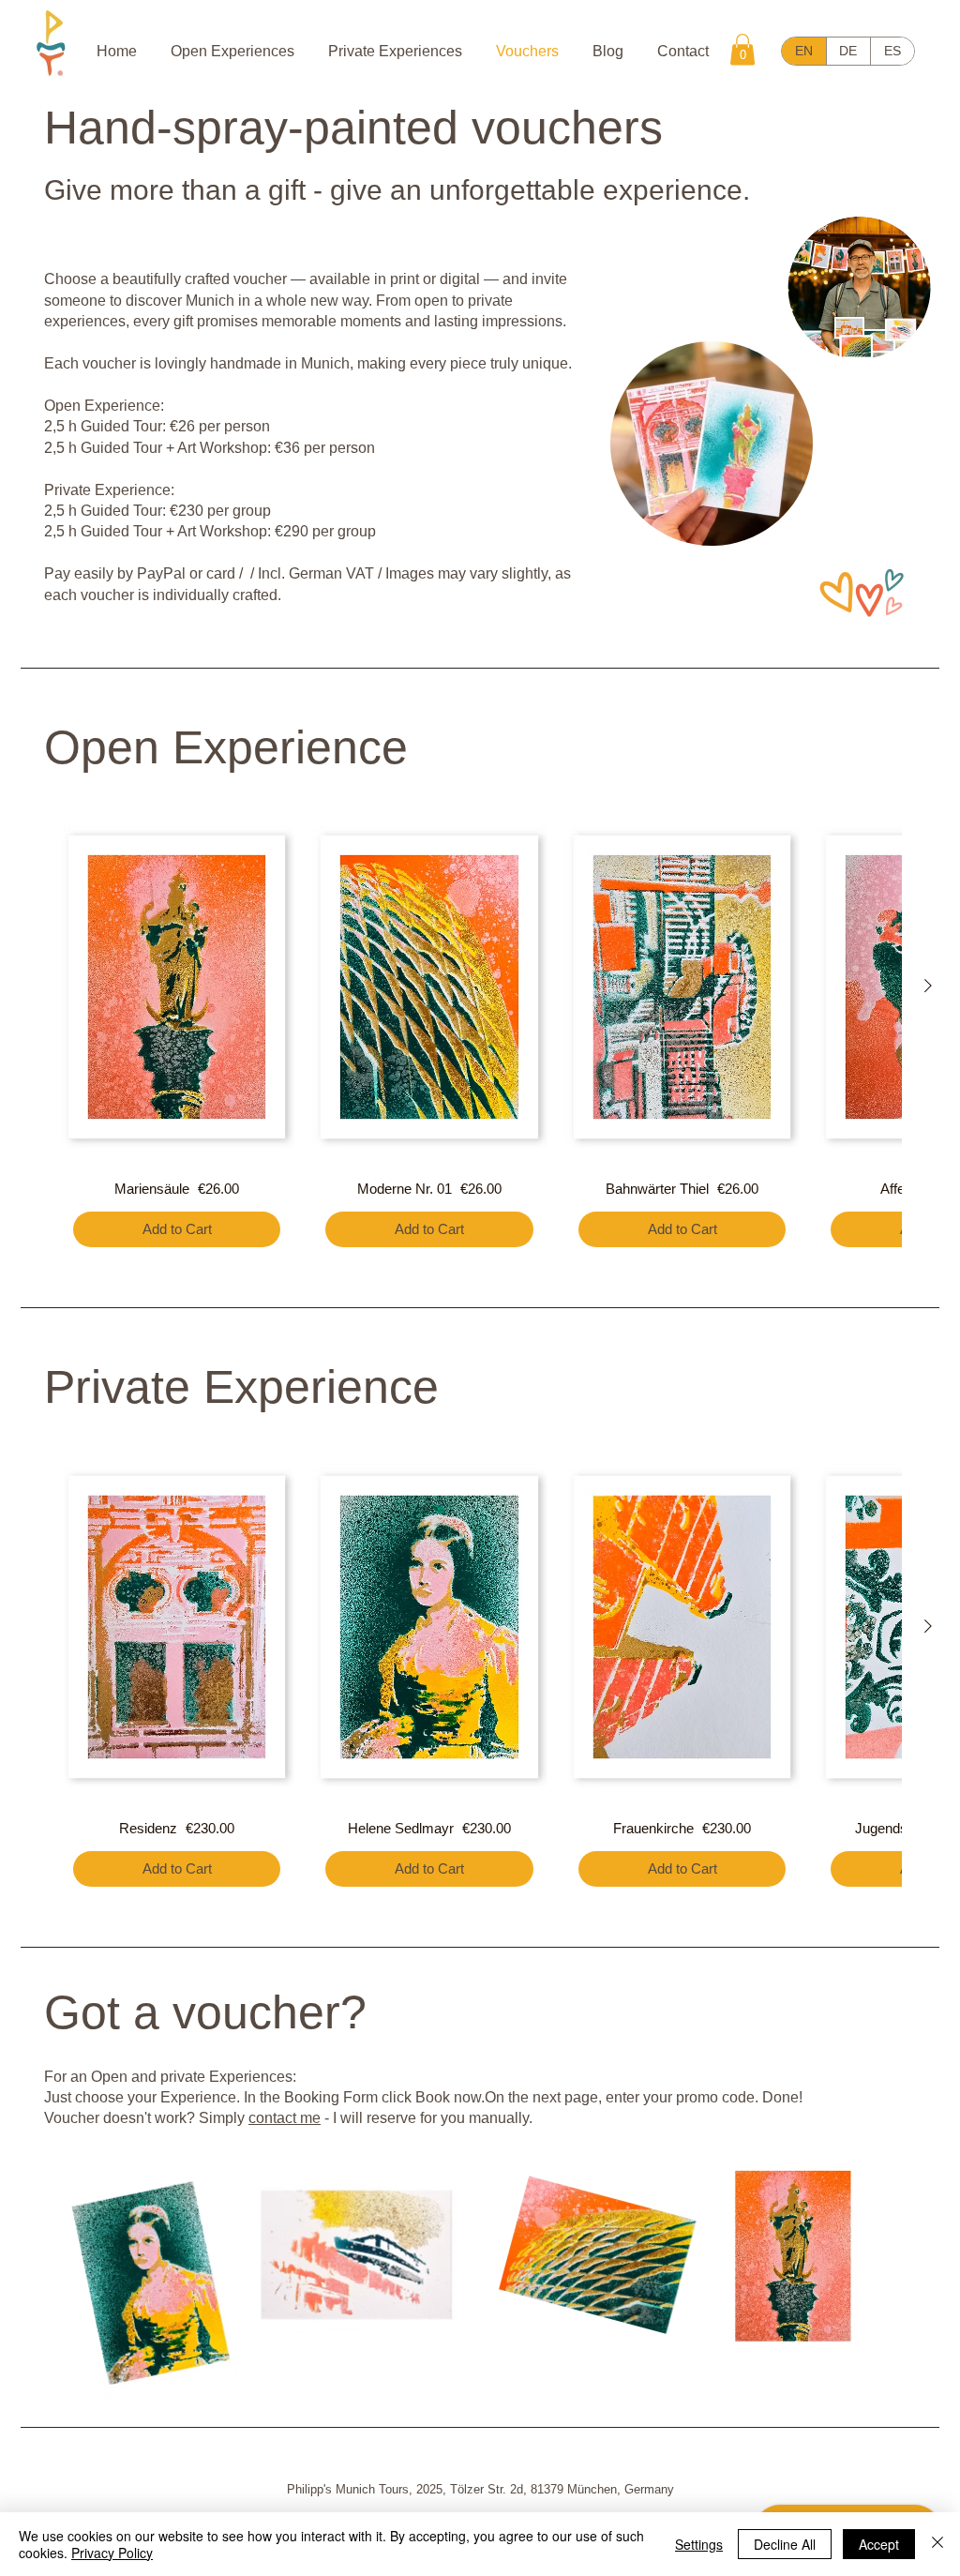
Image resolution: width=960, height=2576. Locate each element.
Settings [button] (699, 2544)
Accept (879, 2544)
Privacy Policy (112, 2553)
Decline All (785, 2544)
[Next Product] (928, 986)
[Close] (937, 2544)
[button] (742, 49)
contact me (285, 2118)
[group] (480, 1036)
